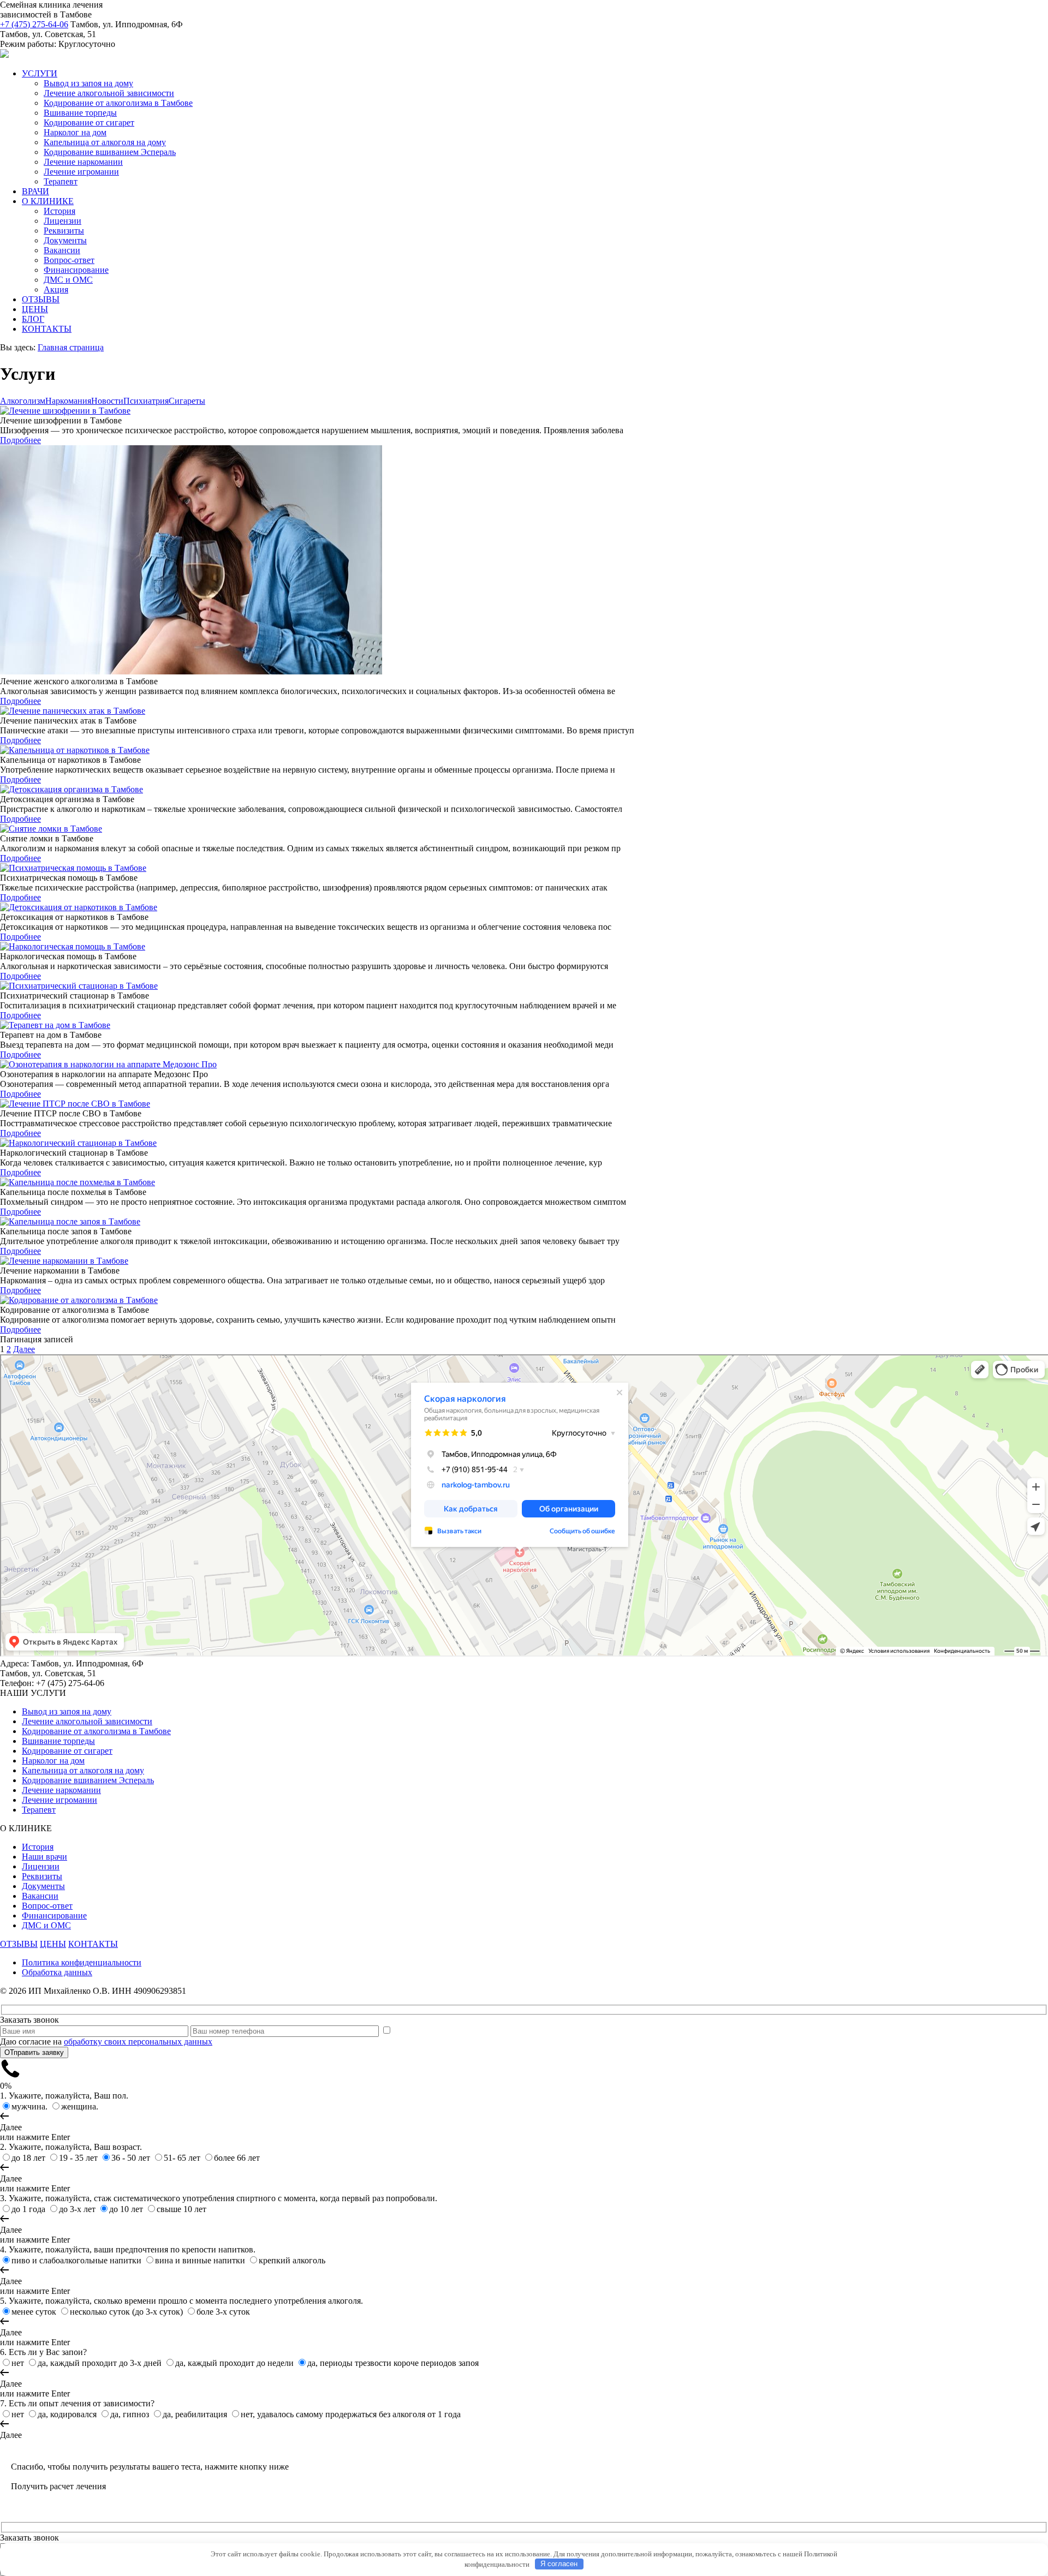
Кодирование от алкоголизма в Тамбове (118, 103)
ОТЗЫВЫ (41, 299)
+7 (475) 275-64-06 (34, 24)
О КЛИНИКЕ (48, 201)
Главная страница (71, 347)
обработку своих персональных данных (138, 2042)
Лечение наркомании (83, 162)
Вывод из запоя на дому (88, 83)
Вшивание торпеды (80, 113)
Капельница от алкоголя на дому (105, 142)
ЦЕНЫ (35, 309)
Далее (24, 1349)
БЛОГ (33, 319)
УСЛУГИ (40, 73)
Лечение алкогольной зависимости (109, 93)
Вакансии (62, 250)
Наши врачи (44, 1857)
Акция (56, 289)
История (59, 211)
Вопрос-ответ (69, 260)
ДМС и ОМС (68, 280)
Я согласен (559, 2564)
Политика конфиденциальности (82, 1962)
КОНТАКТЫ (47, 329)
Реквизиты (64, 231)
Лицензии (62, 221)
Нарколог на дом (75, 132)
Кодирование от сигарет (89, 122)
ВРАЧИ (35, 191)
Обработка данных (57, 1972)
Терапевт (61, 181)
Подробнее (20, 440)
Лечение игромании (81, 172)
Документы (65, 240)
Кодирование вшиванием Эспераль (110, 152)
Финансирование (76, 270)
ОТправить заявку (34, 2052)
